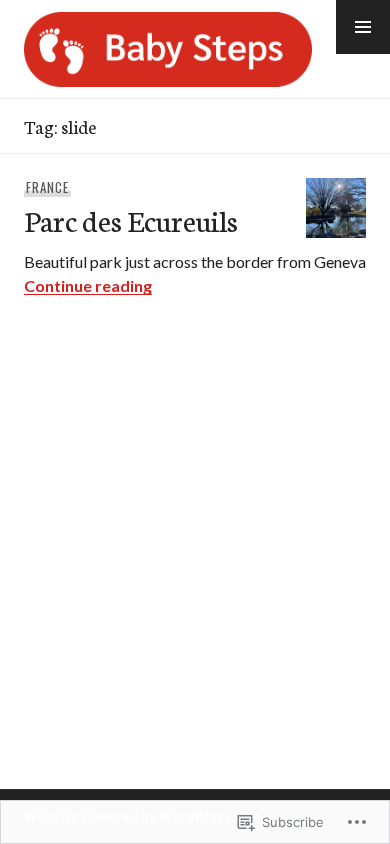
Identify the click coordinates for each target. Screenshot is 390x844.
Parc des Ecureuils (131, 219)
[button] (363, 27)
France (47, 187)
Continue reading (88, 285)
